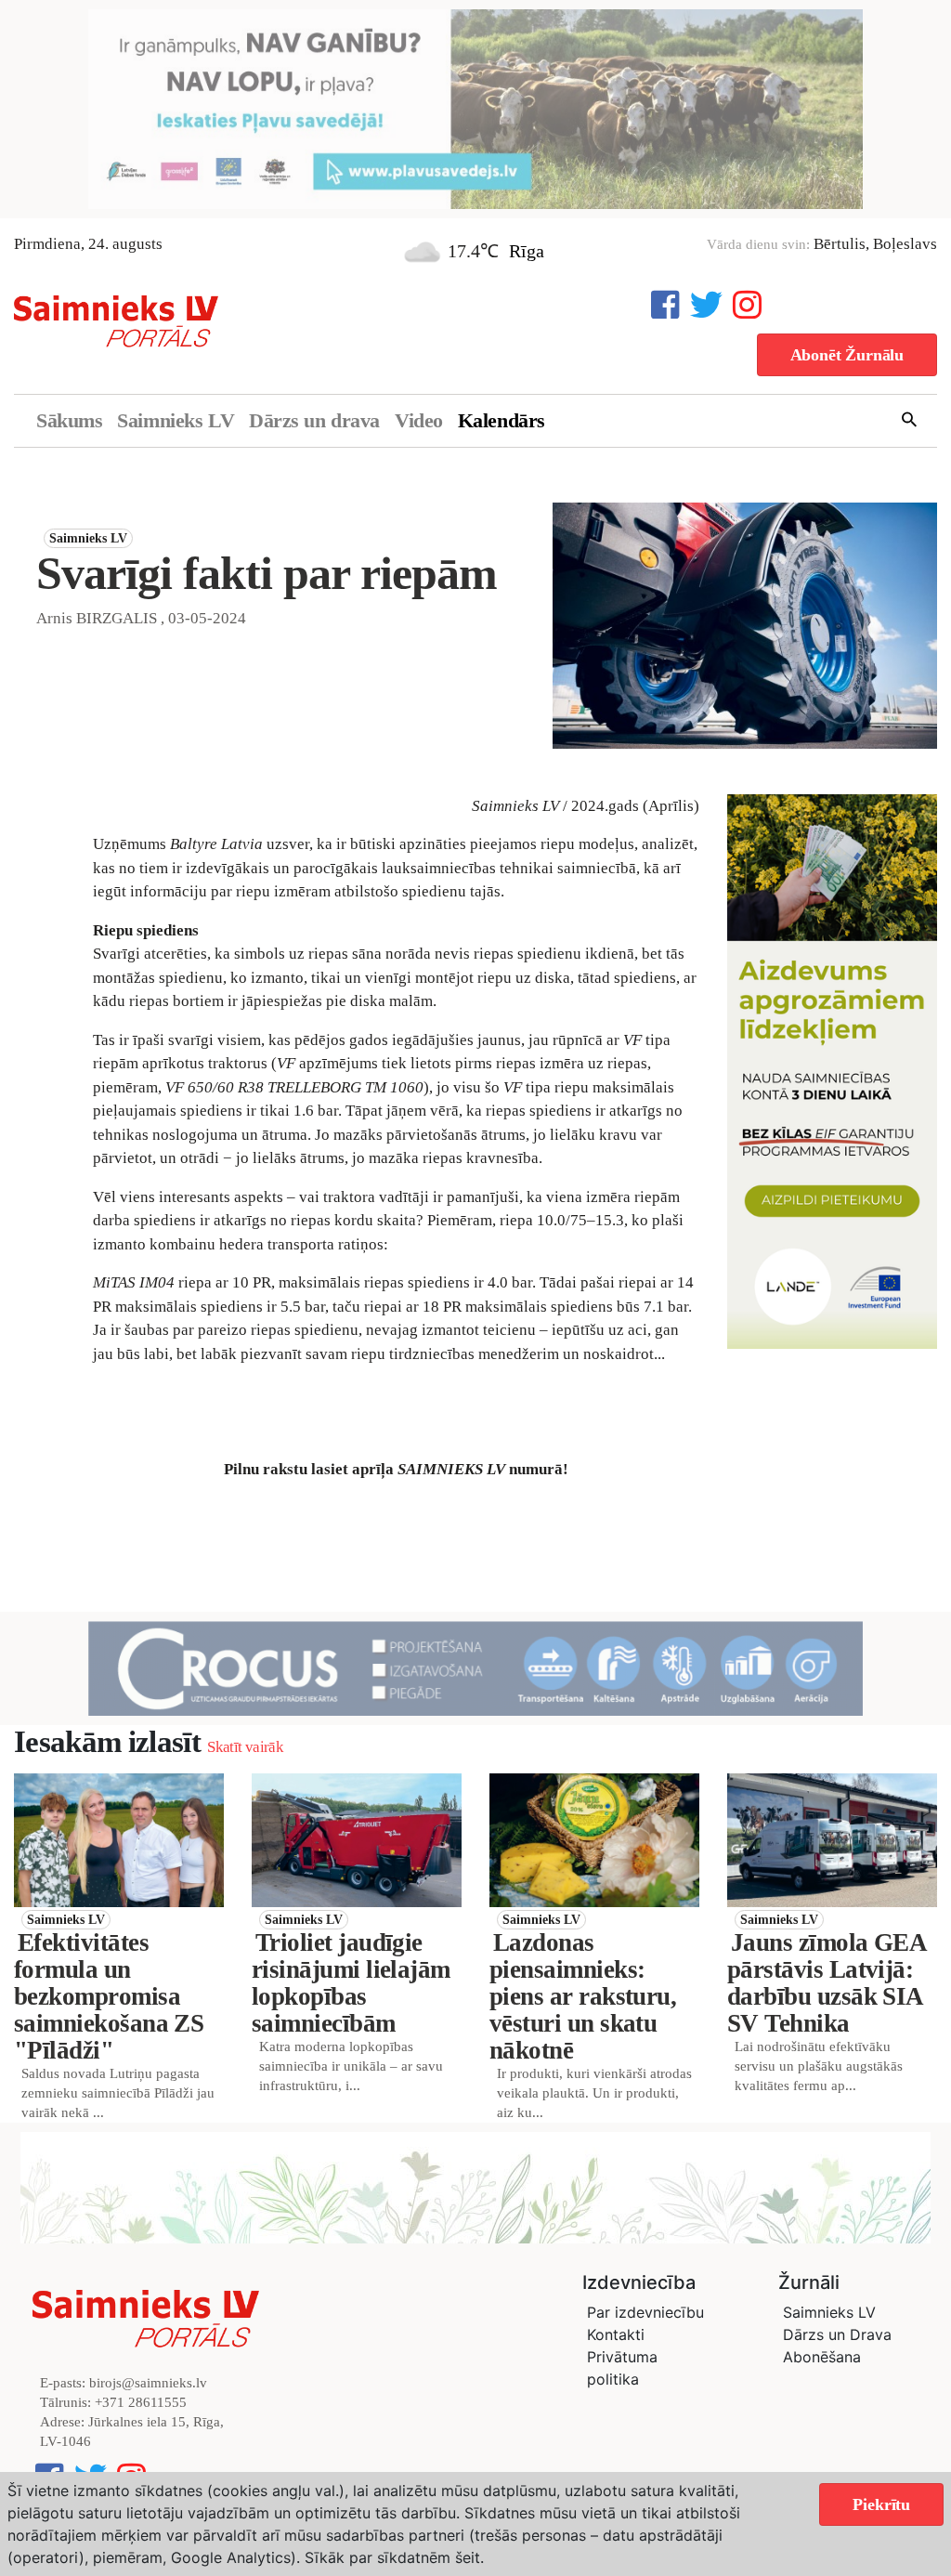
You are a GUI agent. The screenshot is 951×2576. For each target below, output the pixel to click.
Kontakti (616, 2334)
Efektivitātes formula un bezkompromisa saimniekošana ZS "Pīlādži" (109, 1996)
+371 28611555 (141, 2402)
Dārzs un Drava (837, 2334)
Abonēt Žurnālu (847, 355)
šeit (468, 2557)
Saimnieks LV (176, 420)
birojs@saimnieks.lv (148, 2383)
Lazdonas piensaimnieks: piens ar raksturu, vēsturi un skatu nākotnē (583, 1996)
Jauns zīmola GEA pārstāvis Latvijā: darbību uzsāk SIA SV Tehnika (827, 1983)
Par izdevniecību (645, 2312)
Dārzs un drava (314, 420)
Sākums (69, 420)
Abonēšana (822, 2357)
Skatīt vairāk (245, 1747)
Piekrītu (881, 2504)
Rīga (527, 251)
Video (419, 420)
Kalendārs (502, 420)
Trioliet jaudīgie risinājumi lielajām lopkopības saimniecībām (351, 1983)
